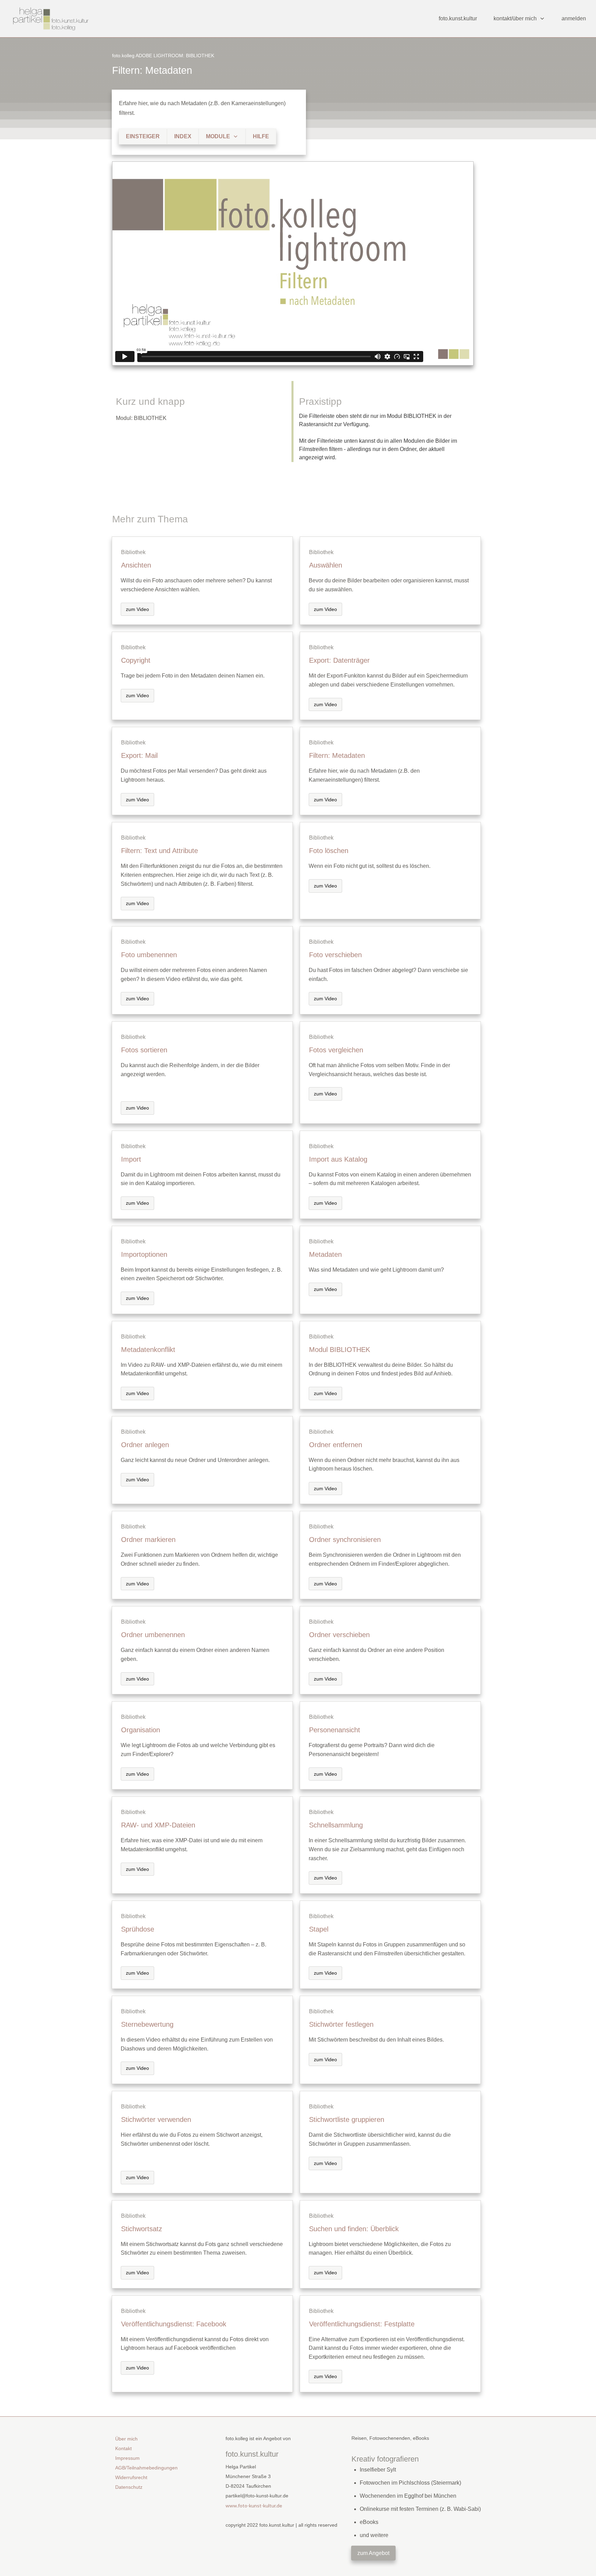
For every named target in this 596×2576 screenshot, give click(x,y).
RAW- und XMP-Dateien (158, 1825)
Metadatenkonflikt (148, 1350)
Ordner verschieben (339, 1635)
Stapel (319, 1929)
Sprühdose (138, 1929)
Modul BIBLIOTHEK (340, 1350)
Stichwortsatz (142, 2229)
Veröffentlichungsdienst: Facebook (174, 2324)
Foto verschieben (335, 955)
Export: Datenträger (339, 660)
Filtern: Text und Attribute (160, 851)
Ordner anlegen (145, 1445)
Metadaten (325, 1254)
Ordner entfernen (336, 1445)
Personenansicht (335, 1730)
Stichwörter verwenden (156, 2119)
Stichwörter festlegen (341, 2024)
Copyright (136, 660)
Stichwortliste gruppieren (347, 2119)
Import (131, 1159)
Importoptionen (144, 1254)
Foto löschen (329, 851)
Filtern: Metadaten (152, 70)
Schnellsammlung (336, 1825)
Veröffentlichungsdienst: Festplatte (362, 2324)
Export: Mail (139, 755)
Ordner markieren (148, 1540)
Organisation (141, 1730)
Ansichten (136, 565)
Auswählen (326, 565)
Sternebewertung (147, 2024)
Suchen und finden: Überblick (354, 2229)
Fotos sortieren (144, 1050)
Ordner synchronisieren (345, 1540)
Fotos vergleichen (336, 1050)
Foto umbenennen (149, 955)
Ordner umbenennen (153, 1635)
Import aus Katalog (338, 1159)
